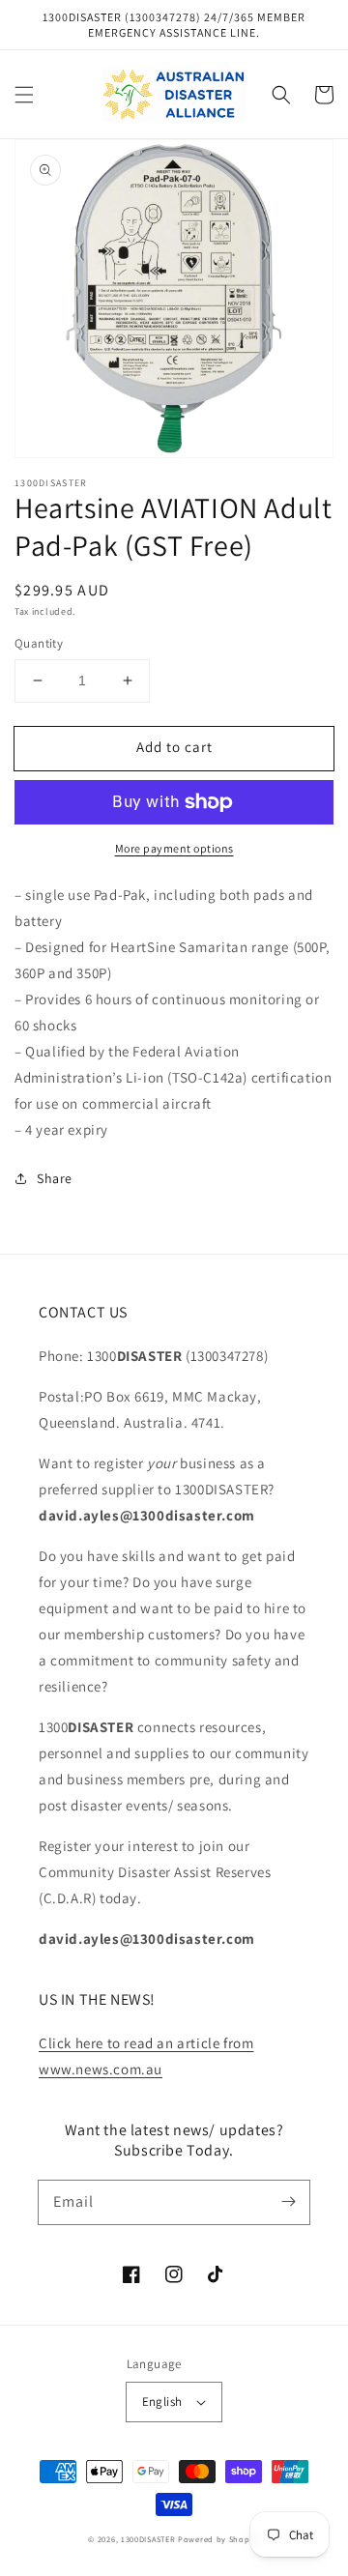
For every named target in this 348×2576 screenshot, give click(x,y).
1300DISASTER (148, 2539)
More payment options (174, 848)
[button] (24, 95)
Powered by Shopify (219, 2539)
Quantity (39, 643)
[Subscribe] (288, 2202)
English (162, 2402)
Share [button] (55, 1178)
